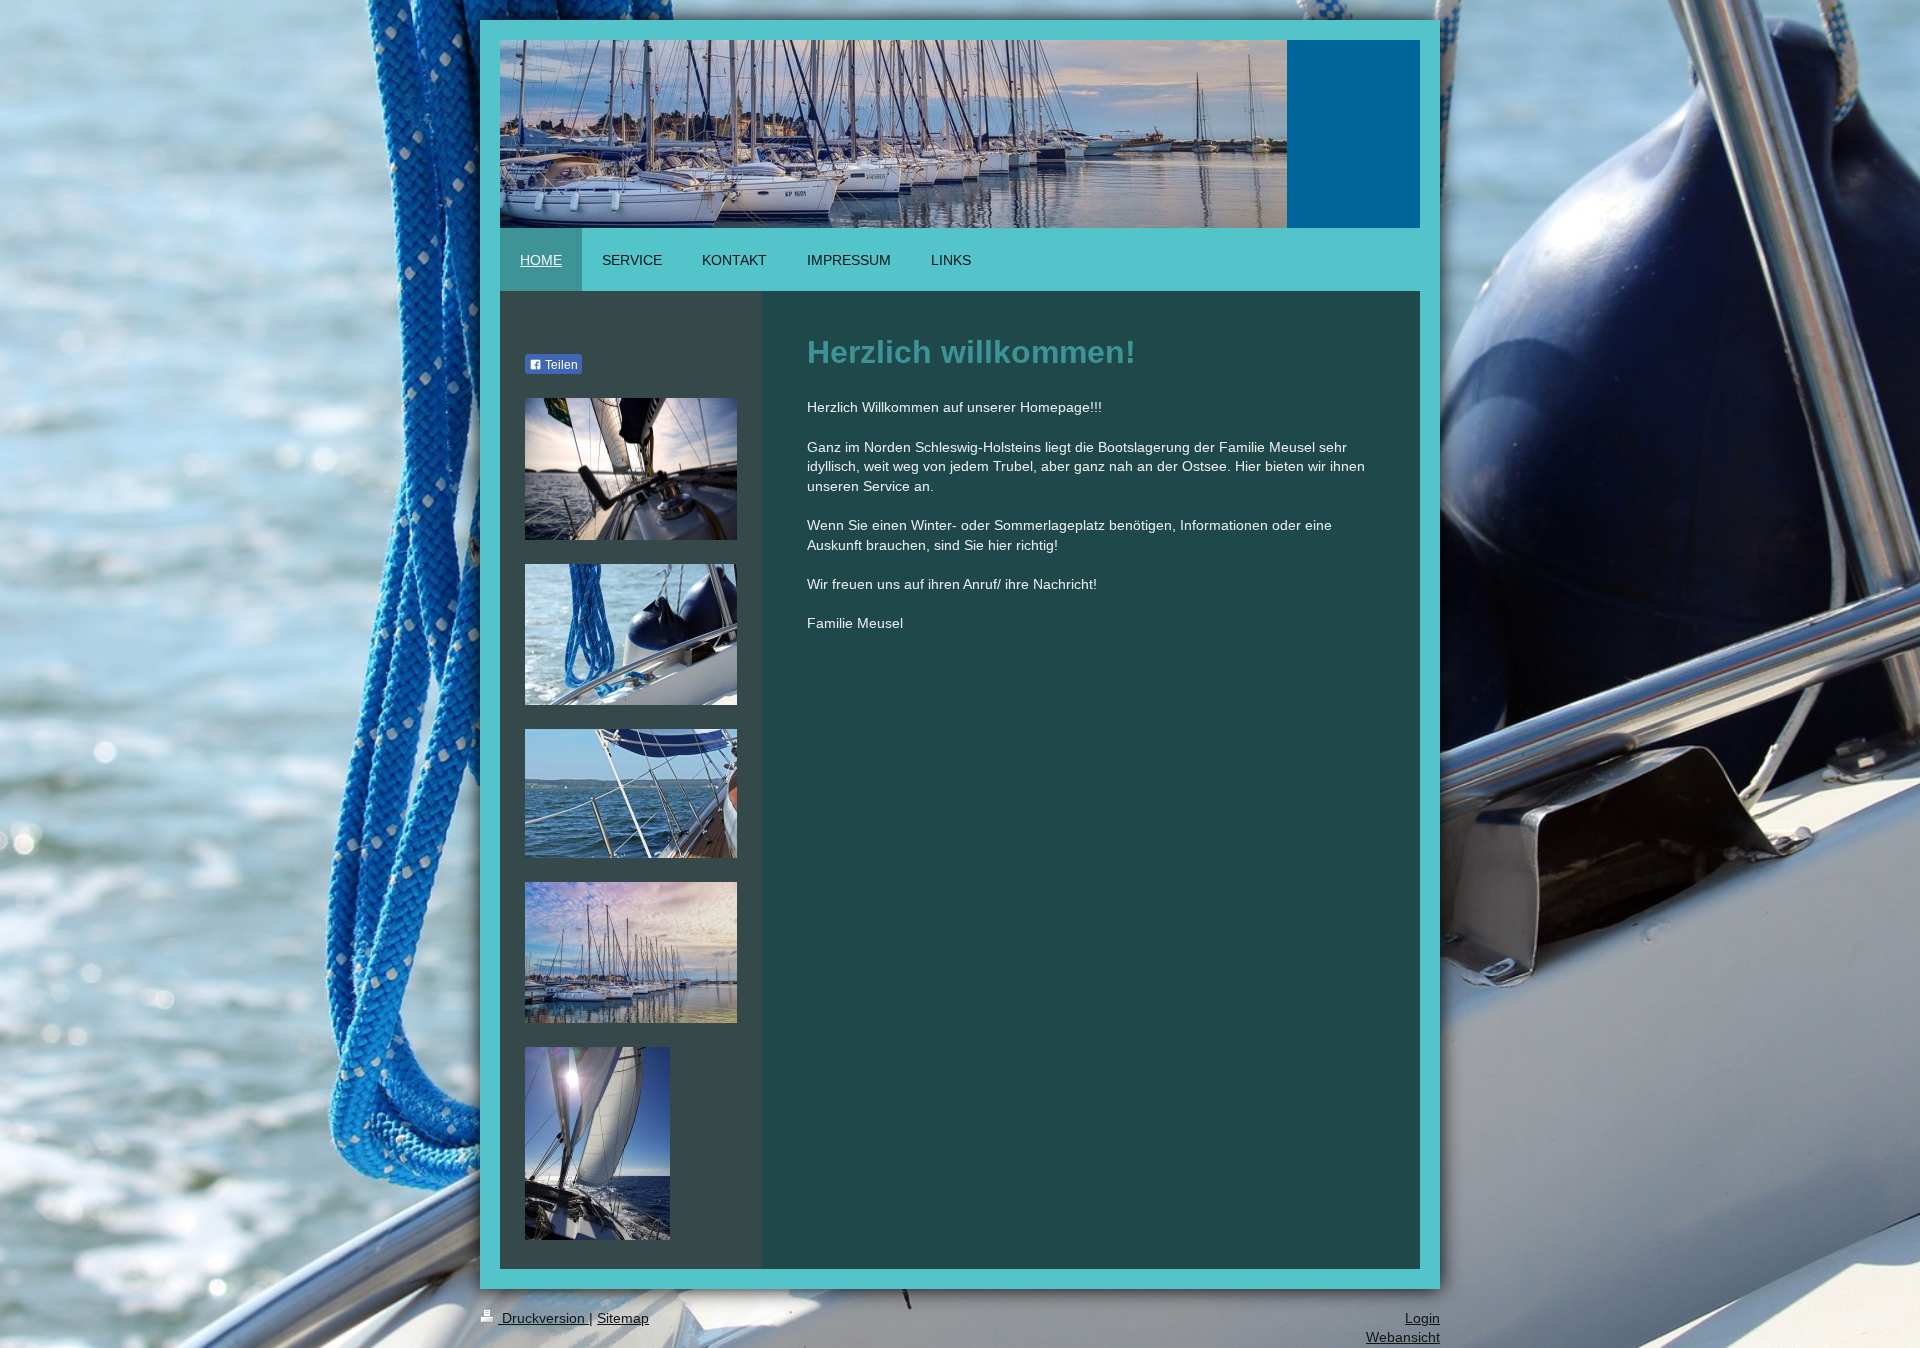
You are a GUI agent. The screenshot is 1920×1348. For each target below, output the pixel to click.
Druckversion (543, 1318)
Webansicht (1403, 1337)
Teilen (560, 365)
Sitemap (623, 1318)
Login (1422, 1318)
